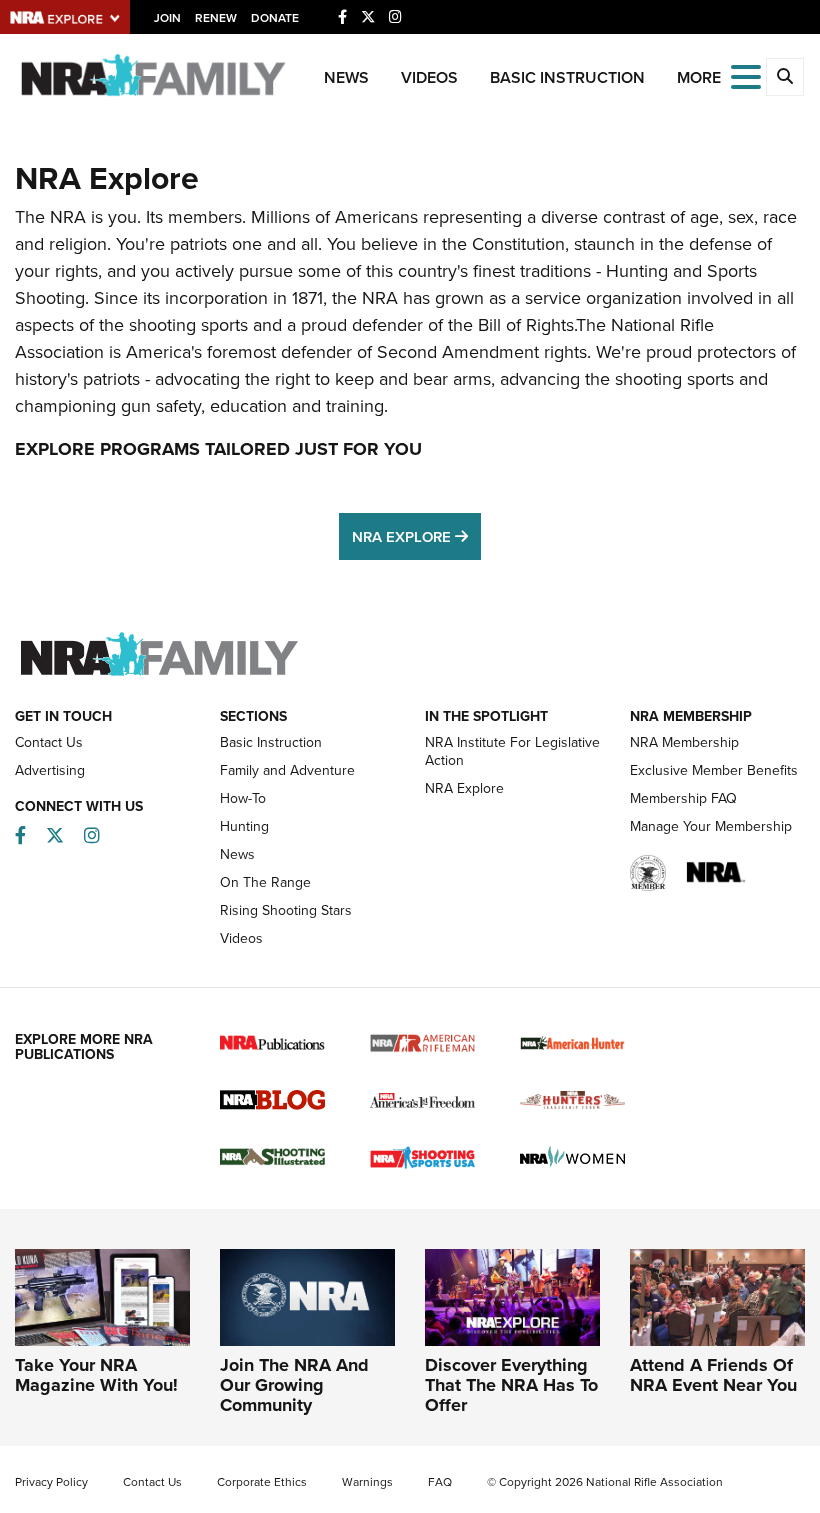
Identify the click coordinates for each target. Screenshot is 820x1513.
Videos (429, 77)
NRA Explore (416, 534)
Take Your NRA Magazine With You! (96, 1375)
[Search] (785, 77)
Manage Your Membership (711, 826)
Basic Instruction (567, 77)
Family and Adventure (287, 770)
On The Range (265, 882)
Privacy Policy (51, 1481)
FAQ (440, 1481)
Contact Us (49, 742)
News (346, 77)
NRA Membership (684, 742)
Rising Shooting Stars (286, 910)
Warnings (367, 1481)
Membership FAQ (683, 798)
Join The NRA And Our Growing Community (294, 1385)
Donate (275, 17)
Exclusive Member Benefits (714, 770)
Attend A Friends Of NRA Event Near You (713, 1375)
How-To (243, 798)
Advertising (50, 770)
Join (167, 17)
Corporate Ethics (262, 1481)
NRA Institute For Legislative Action (512, 751)
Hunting (244, 826)
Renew (216, 17)
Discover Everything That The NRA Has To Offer (511, 1385)
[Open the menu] (746, 75)
